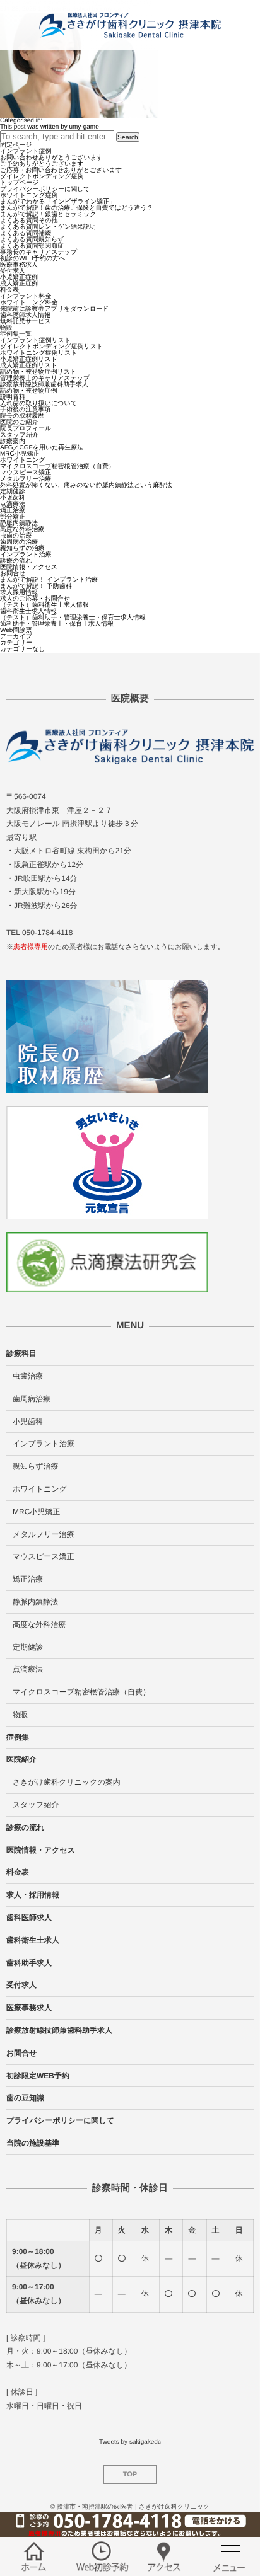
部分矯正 (13, 517)
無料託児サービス (26, 322)
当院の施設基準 (33, 2143)
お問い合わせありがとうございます (51, 158)
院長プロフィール (26, 429)
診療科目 (21, 1354)
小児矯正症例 (19, 278)
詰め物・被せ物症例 (28, 391)
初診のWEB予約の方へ (32, 259)
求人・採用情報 (33, 1895)
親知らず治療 (36, 1466)
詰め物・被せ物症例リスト (38, 372)
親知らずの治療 (22, 549)
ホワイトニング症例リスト (38, 353)
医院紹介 (21, 1759)
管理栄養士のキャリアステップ (45, 378)
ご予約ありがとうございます (42, 164)
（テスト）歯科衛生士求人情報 (44, 605)
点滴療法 (13, 504)
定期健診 (13, 492)
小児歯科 (13, 498)
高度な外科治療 (22, 530)
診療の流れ (16, 561)
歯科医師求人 (29, 1918)
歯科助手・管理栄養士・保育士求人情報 (57, 624)
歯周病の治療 (19, 542)
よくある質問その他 (29, 221)
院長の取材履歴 (22, 416)
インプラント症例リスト (35, 341)
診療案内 (13, 441)
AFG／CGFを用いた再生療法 (42, 448)
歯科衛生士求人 (33, 1940)
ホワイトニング (23, 460)
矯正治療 (13, 511)
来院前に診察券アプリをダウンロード (54, 309)
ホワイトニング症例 (29, 196)
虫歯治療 (28, 1376)
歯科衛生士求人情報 (28, 612)
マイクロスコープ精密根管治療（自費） (57, 467)
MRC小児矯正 (20, 454)
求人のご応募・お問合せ (35, 599)
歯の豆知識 (25, 2098)
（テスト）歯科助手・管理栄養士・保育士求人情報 (73, 618)
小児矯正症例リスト (29, 359)
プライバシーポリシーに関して (45, 189)
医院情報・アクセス (29, 567)
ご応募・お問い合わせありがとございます (61, 170)
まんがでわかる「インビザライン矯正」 (58, 202)
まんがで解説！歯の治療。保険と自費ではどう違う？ (77, 208)
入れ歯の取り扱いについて (38, 404)
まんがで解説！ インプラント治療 (49, 580)
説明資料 (13, 397)
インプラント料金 (26, 296)
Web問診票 (16, 630)
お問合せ (13, 574)
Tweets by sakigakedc (130, 2442)
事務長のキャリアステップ (38, 252)
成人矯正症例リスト (29, 366)
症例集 (18, 1737)
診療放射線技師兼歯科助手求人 (44, 385)
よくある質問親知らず (32, 240)
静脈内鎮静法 (19, 523)
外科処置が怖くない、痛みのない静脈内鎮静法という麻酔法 (86, 486)
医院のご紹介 (19, 423)
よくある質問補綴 (26, 233)
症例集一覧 (16, 334)
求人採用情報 (19, 593)
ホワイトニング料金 (29, 303)
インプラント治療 (26, 555)
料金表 (9, 290)
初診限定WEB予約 (38, 2076)
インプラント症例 (26, 152)
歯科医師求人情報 (25, 315)
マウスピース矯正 (26, 473)
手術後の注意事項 (25, 410)
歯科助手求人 (29, 1963)
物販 (6, 328)
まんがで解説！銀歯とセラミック (48, 215)
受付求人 (13, 271)
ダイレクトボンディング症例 (42, 177)
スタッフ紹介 (19, 435)
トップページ (19, 183)
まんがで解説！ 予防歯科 (36, 586)
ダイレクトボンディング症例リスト (51, 347)
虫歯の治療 (16, 536)
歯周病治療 (32, 1399)
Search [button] (128, 137)
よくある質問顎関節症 (32, 246)
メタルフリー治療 (26, 479)
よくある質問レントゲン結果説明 (48, 227)
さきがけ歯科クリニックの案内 (67, 1782)
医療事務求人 (19, 265)
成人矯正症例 (19, 284)
